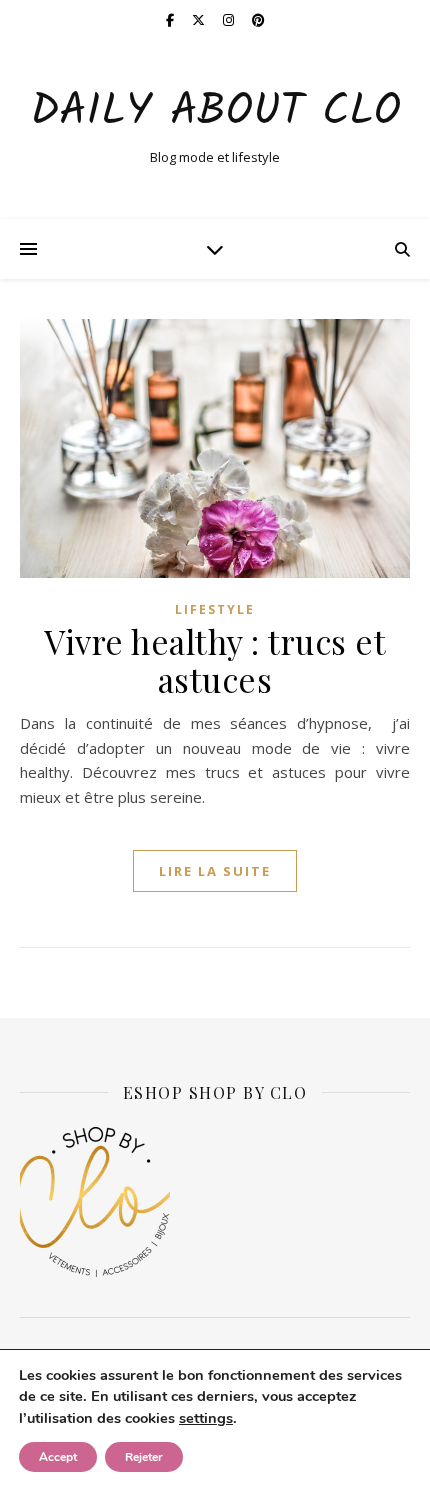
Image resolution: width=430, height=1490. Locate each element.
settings (206, 1418)
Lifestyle (215, 609)
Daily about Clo (215, 112)
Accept (58, 1457)
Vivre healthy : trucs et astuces (215, 660)
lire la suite (215, 871)
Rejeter (144, 1457)
